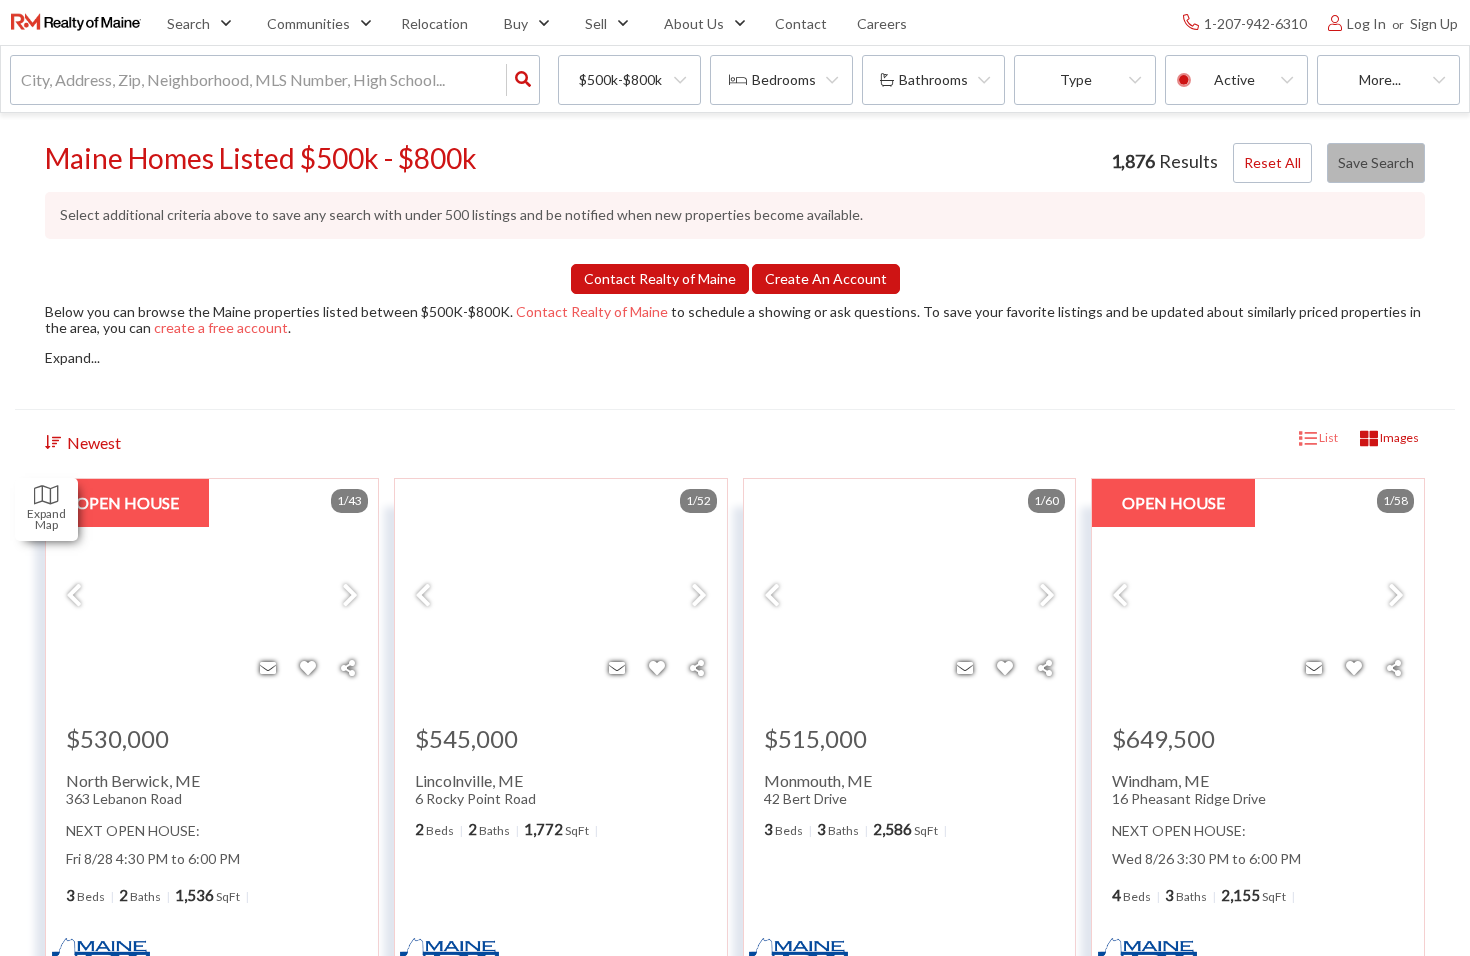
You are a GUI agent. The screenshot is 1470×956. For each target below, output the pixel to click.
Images (1398, 437)
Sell (596, 23)
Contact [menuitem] (801, 23)
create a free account (221, 327)
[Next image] (350, 596)
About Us (694, 23)
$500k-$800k (620, 79)
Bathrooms (933, 79)
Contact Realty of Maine (592, 311)
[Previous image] (74, 596)
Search (188, 23)
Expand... (72, 358)
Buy (516, 23)
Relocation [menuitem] (434, 23)
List (1327, 437)
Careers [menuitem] (882, 23)
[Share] (348, 668)
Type (1076, 79)
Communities (308, 23)
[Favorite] (308, 668)
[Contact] (268, 668)
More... (1380, 79)
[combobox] (22, 80)
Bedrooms (784, 79)
